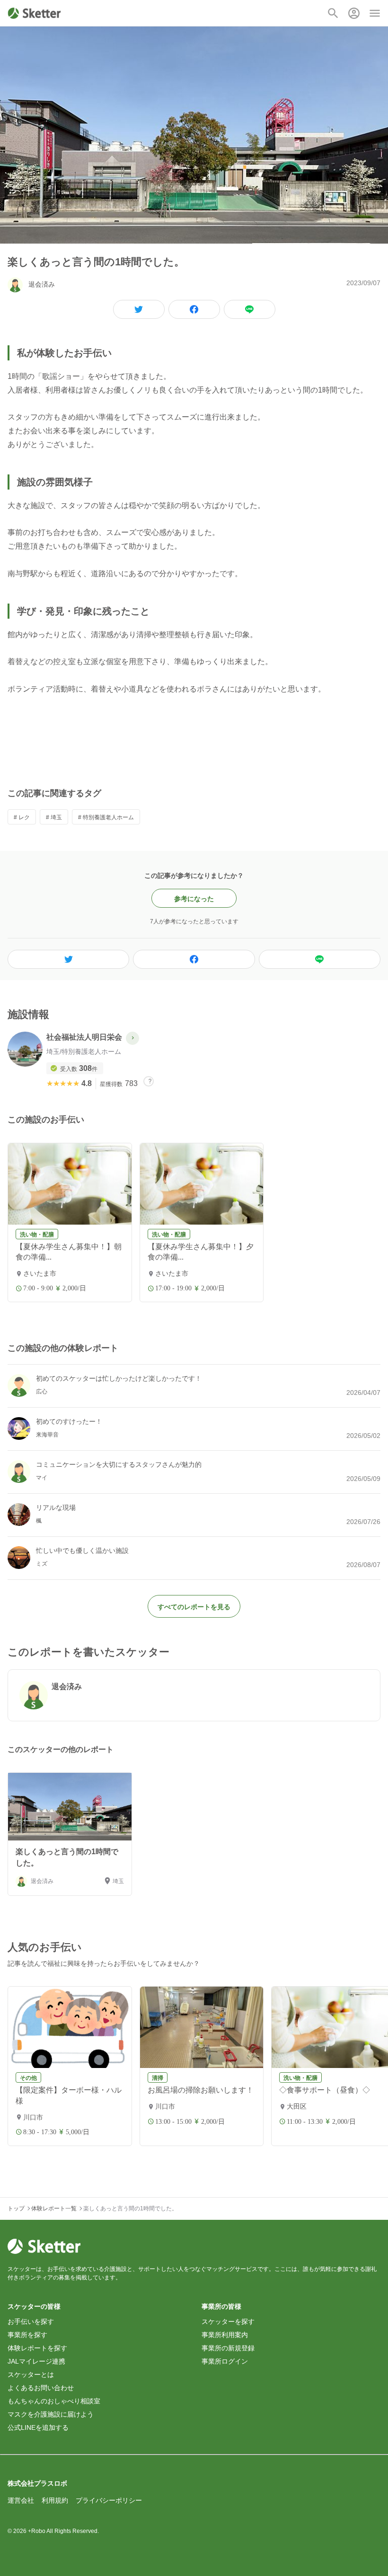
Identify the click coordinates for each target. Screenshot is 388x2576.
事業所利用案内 (225, 2335)
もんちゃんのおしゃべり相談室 (54, 2401)
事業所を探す (27, 2335)
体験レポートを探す (37, 2348)
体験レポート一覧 (54, 2208)
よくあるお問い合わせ (41, 2388)
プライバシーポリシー (109, 2500)
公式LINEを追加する (38, 2427)
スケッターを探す (228, 2322)
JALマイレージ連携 (36, 2361)
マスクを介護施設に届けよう (51, 2414)
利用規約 (55, 2500)
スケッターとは (31, 2374)
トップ (16, 2208)
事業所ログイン (225, 2361)
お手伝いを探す (31, 2322)
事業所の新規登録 (228, 2348)
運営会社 (21, 2500)
